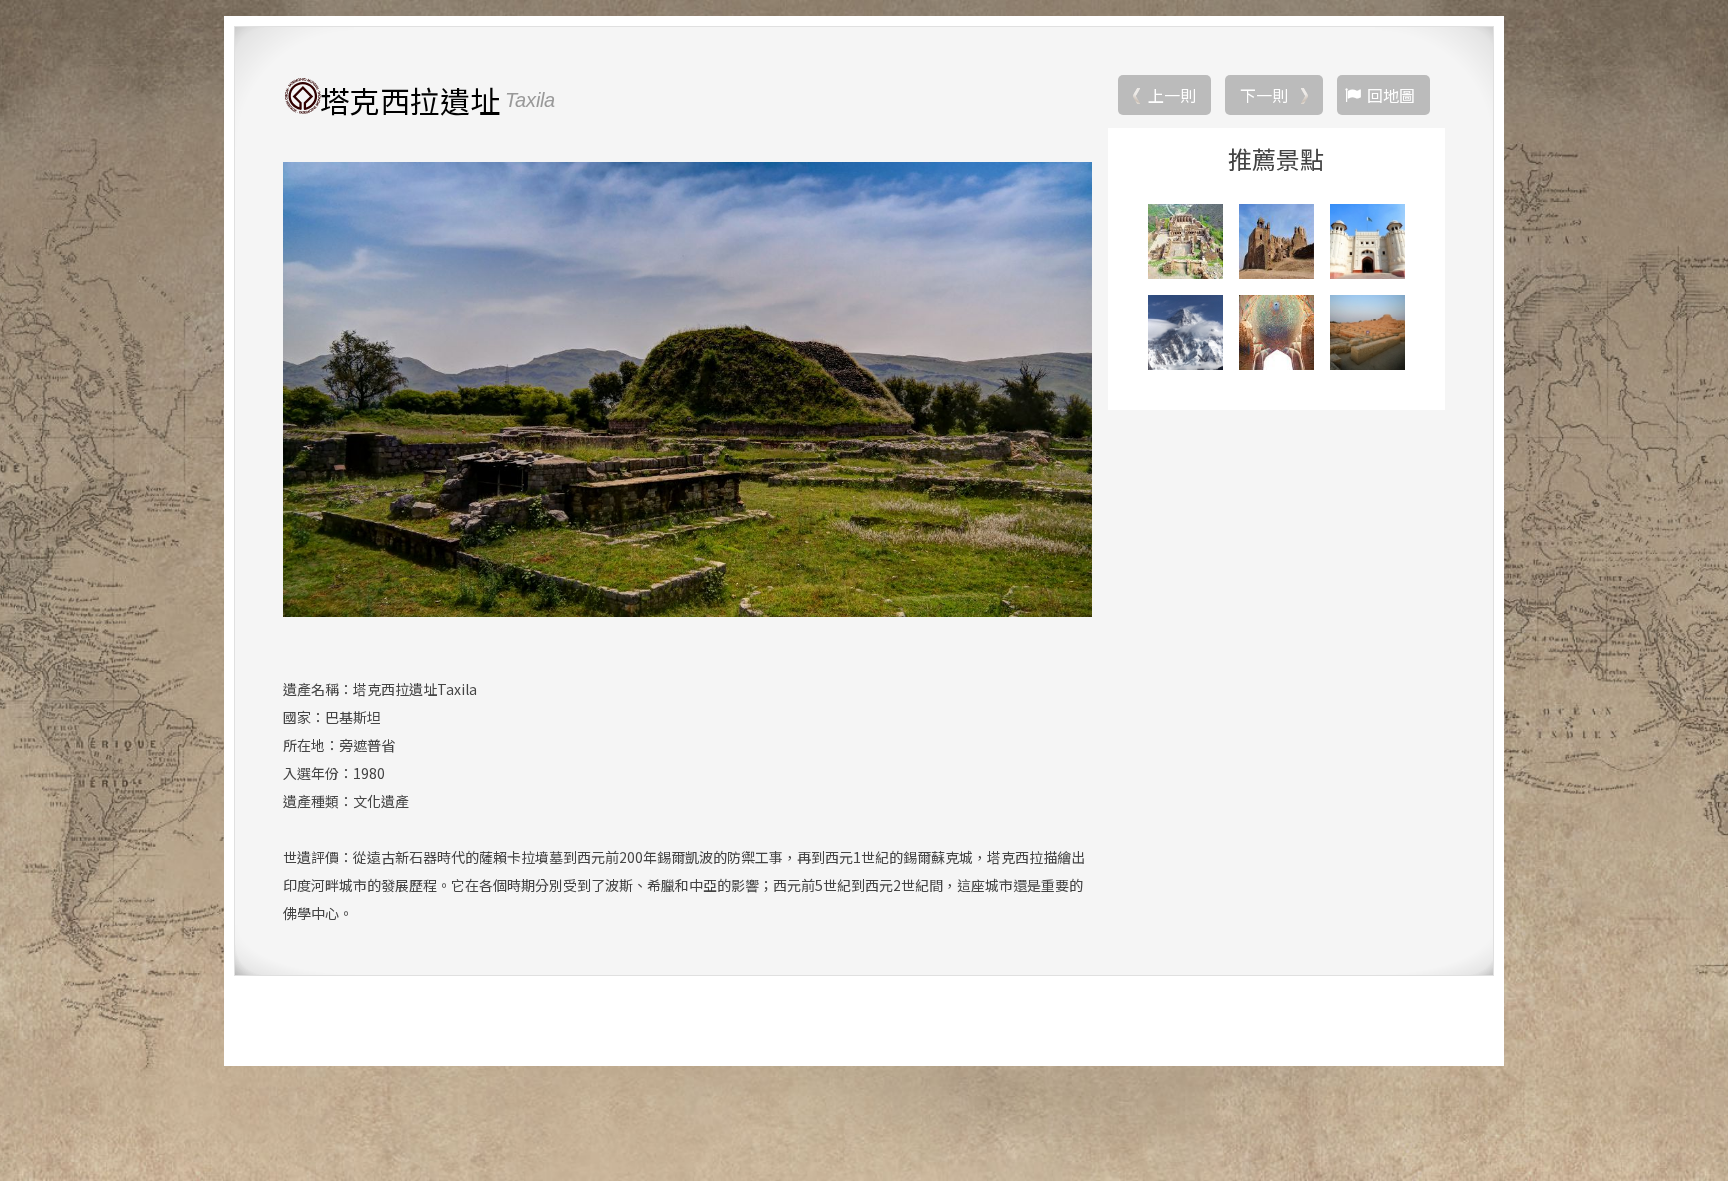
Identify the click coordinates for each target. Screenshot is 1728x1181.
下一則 (1264, 95)
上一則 (1172, 95)
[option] (687, 389)
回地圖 (1391, 95)
